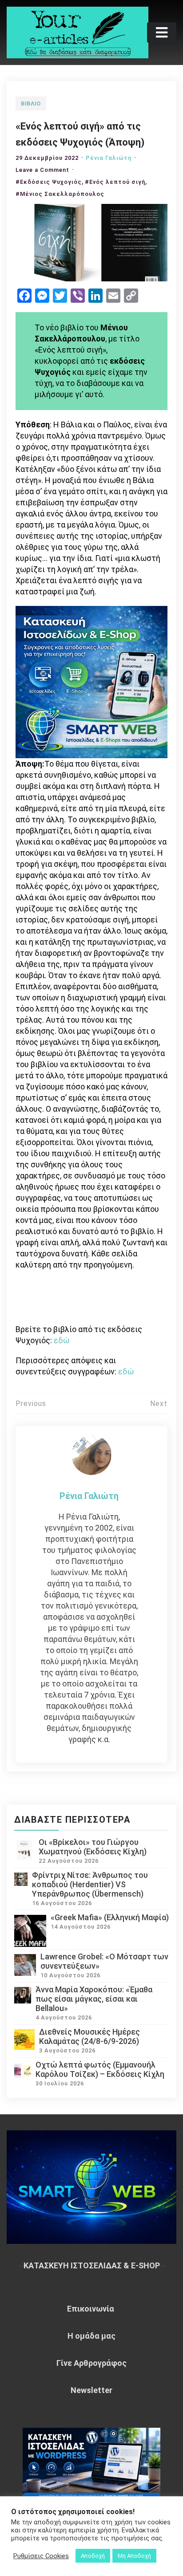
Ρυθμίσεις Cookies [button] (41, 2556)
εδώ (62, 1340)
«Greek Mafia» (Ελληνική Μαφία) (110, 1917)
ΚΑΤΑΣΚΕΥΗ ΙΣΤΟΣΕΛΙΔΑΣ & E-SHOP (92, 2265)
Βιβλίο (31, 104)
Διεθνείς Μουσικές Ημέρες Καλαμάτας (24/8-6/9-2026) (90, 2036)
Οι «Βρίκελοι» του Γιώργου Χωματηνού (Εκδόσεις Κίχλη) (93, 1847)
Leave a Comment (42, 170)
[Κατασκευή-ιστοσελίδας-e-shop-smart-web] (91, 681)
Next (159, 1404)
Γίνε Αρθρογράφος (91, 2363)
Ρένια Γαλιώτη (109, 158)
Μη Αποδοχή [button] (134, 2556)
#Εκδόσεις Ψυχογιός (49, 182)
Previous (31, 1404)
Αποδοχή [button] (93, 2556)
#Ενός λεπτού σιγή (115, 182)
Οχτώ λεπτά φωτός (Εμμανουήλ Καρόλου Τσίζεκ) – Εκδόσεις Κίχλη (100, 2069)
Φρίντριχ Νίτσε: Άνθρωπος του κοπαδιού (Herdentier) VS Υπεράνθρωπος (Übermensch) (90, 1884)
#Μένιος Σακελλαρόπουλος (60, 194)
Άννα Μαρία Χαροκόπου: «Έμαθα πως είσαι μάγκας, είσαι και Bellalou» (94, 1999)
